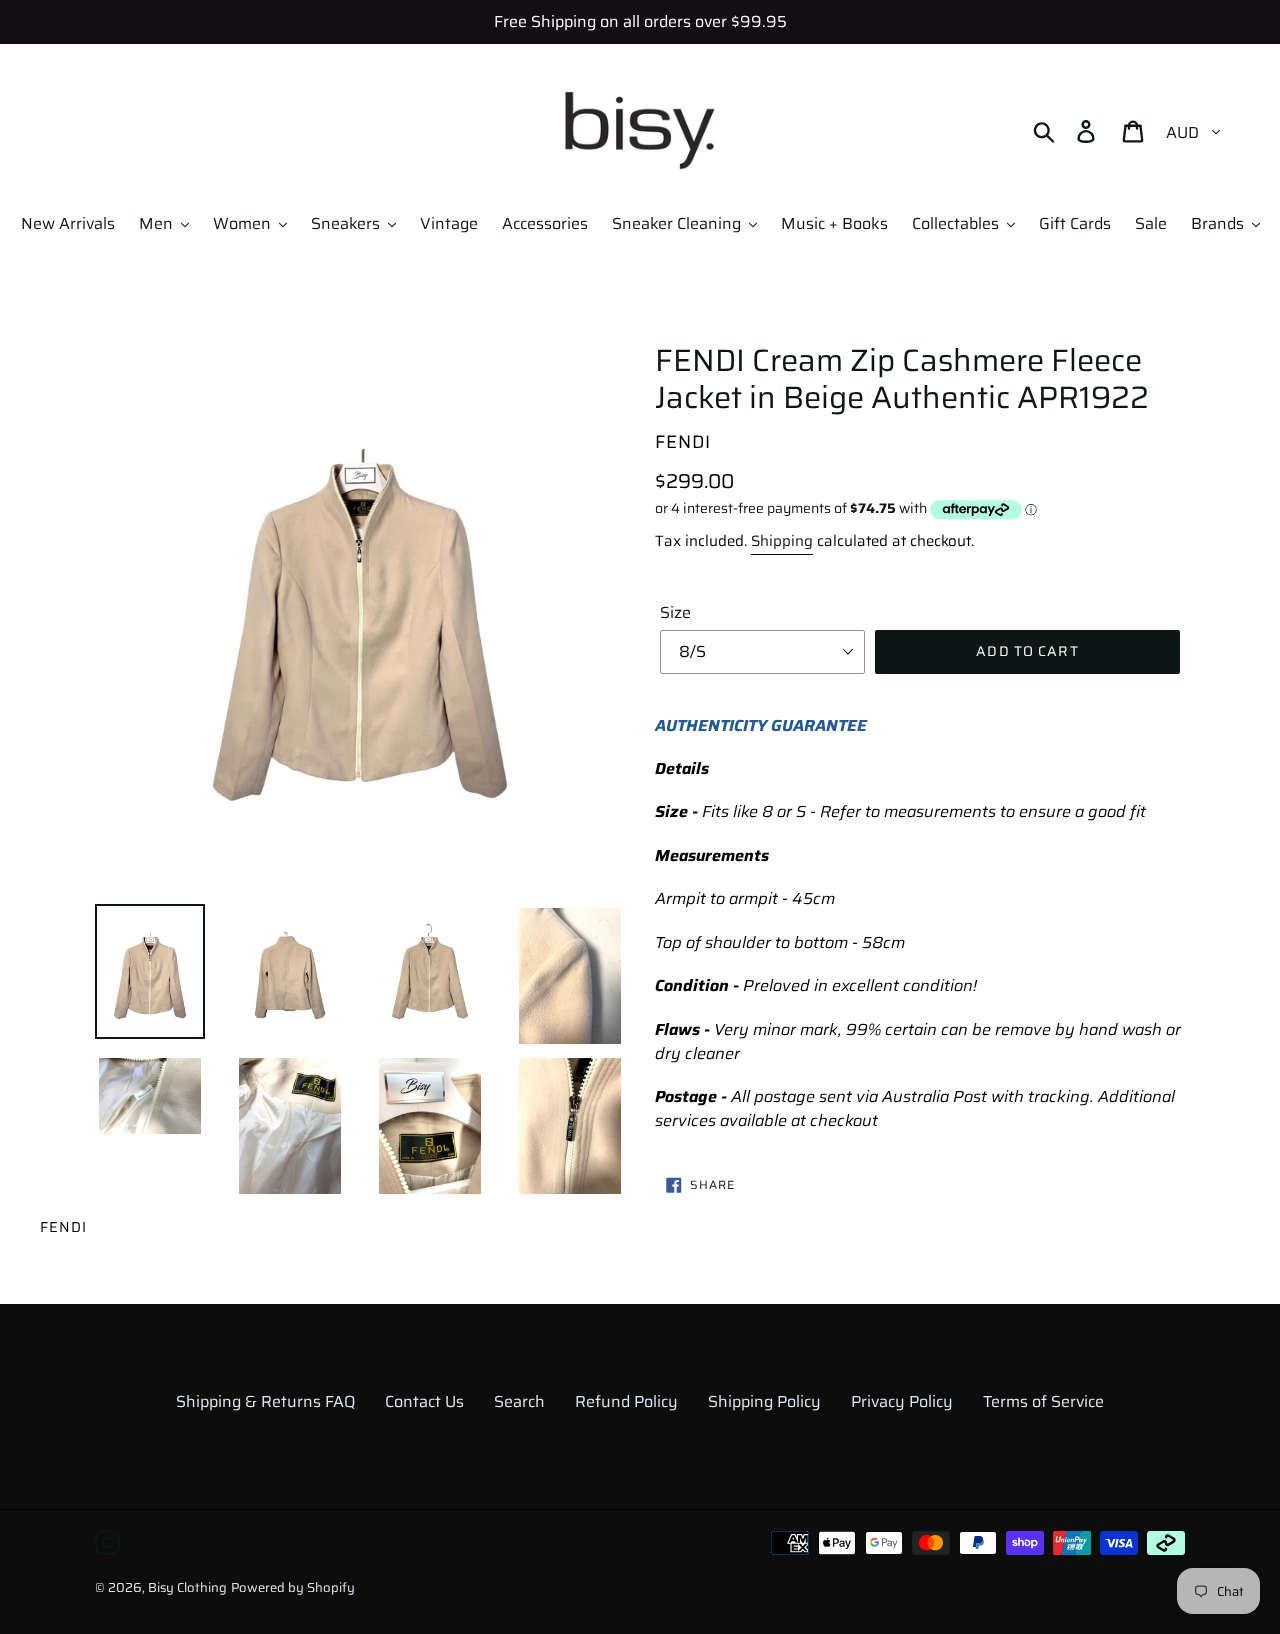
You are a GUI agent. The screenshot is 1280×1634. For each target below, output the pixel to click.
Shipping (782, 541)
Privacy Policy (902, 1401)
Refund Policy (626, 1401)
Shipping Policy (764, 1401)
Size (675, 613)
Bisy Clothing (187, 1587)
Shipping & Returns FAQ (265, 1401)
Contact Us (424, 1401)
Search (519, 1401)
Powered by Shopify (293, 1587)
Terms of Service (1043, 1401)
